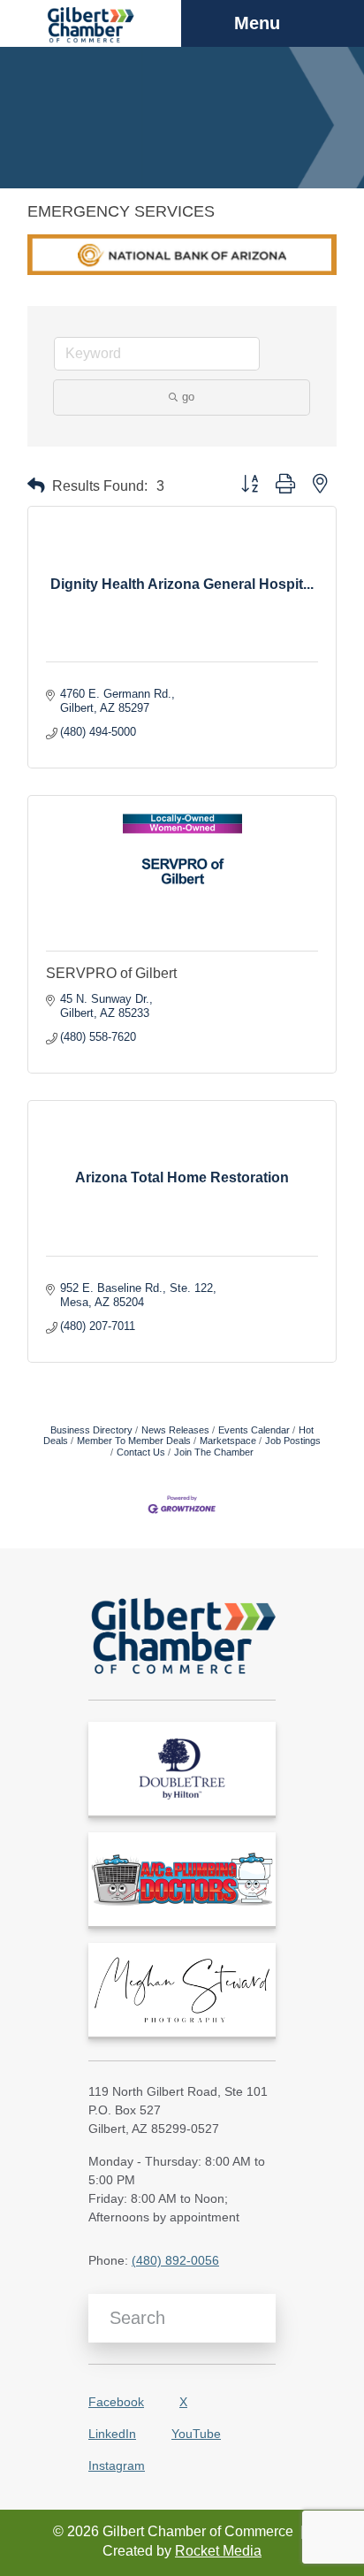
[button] (36, 486)
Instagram (117, 2465)
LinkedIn (112, 2434)
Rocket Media (218, 2551)
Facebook (116, 2402)
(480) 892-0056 (175, 2260)
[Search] (256, 2318)
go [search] (188, 397)
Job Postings (293, 1441)
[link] (182, 1769)
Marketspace (228, 1441)
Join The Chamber (214, 1452)
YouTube (196, 2434)
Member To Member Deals (134, 1441)
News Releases (175, 1430)
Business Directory (91, 1430)
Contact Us (141, 1452)
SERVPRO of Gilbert (111, 973)
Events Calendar (254, 1430)
